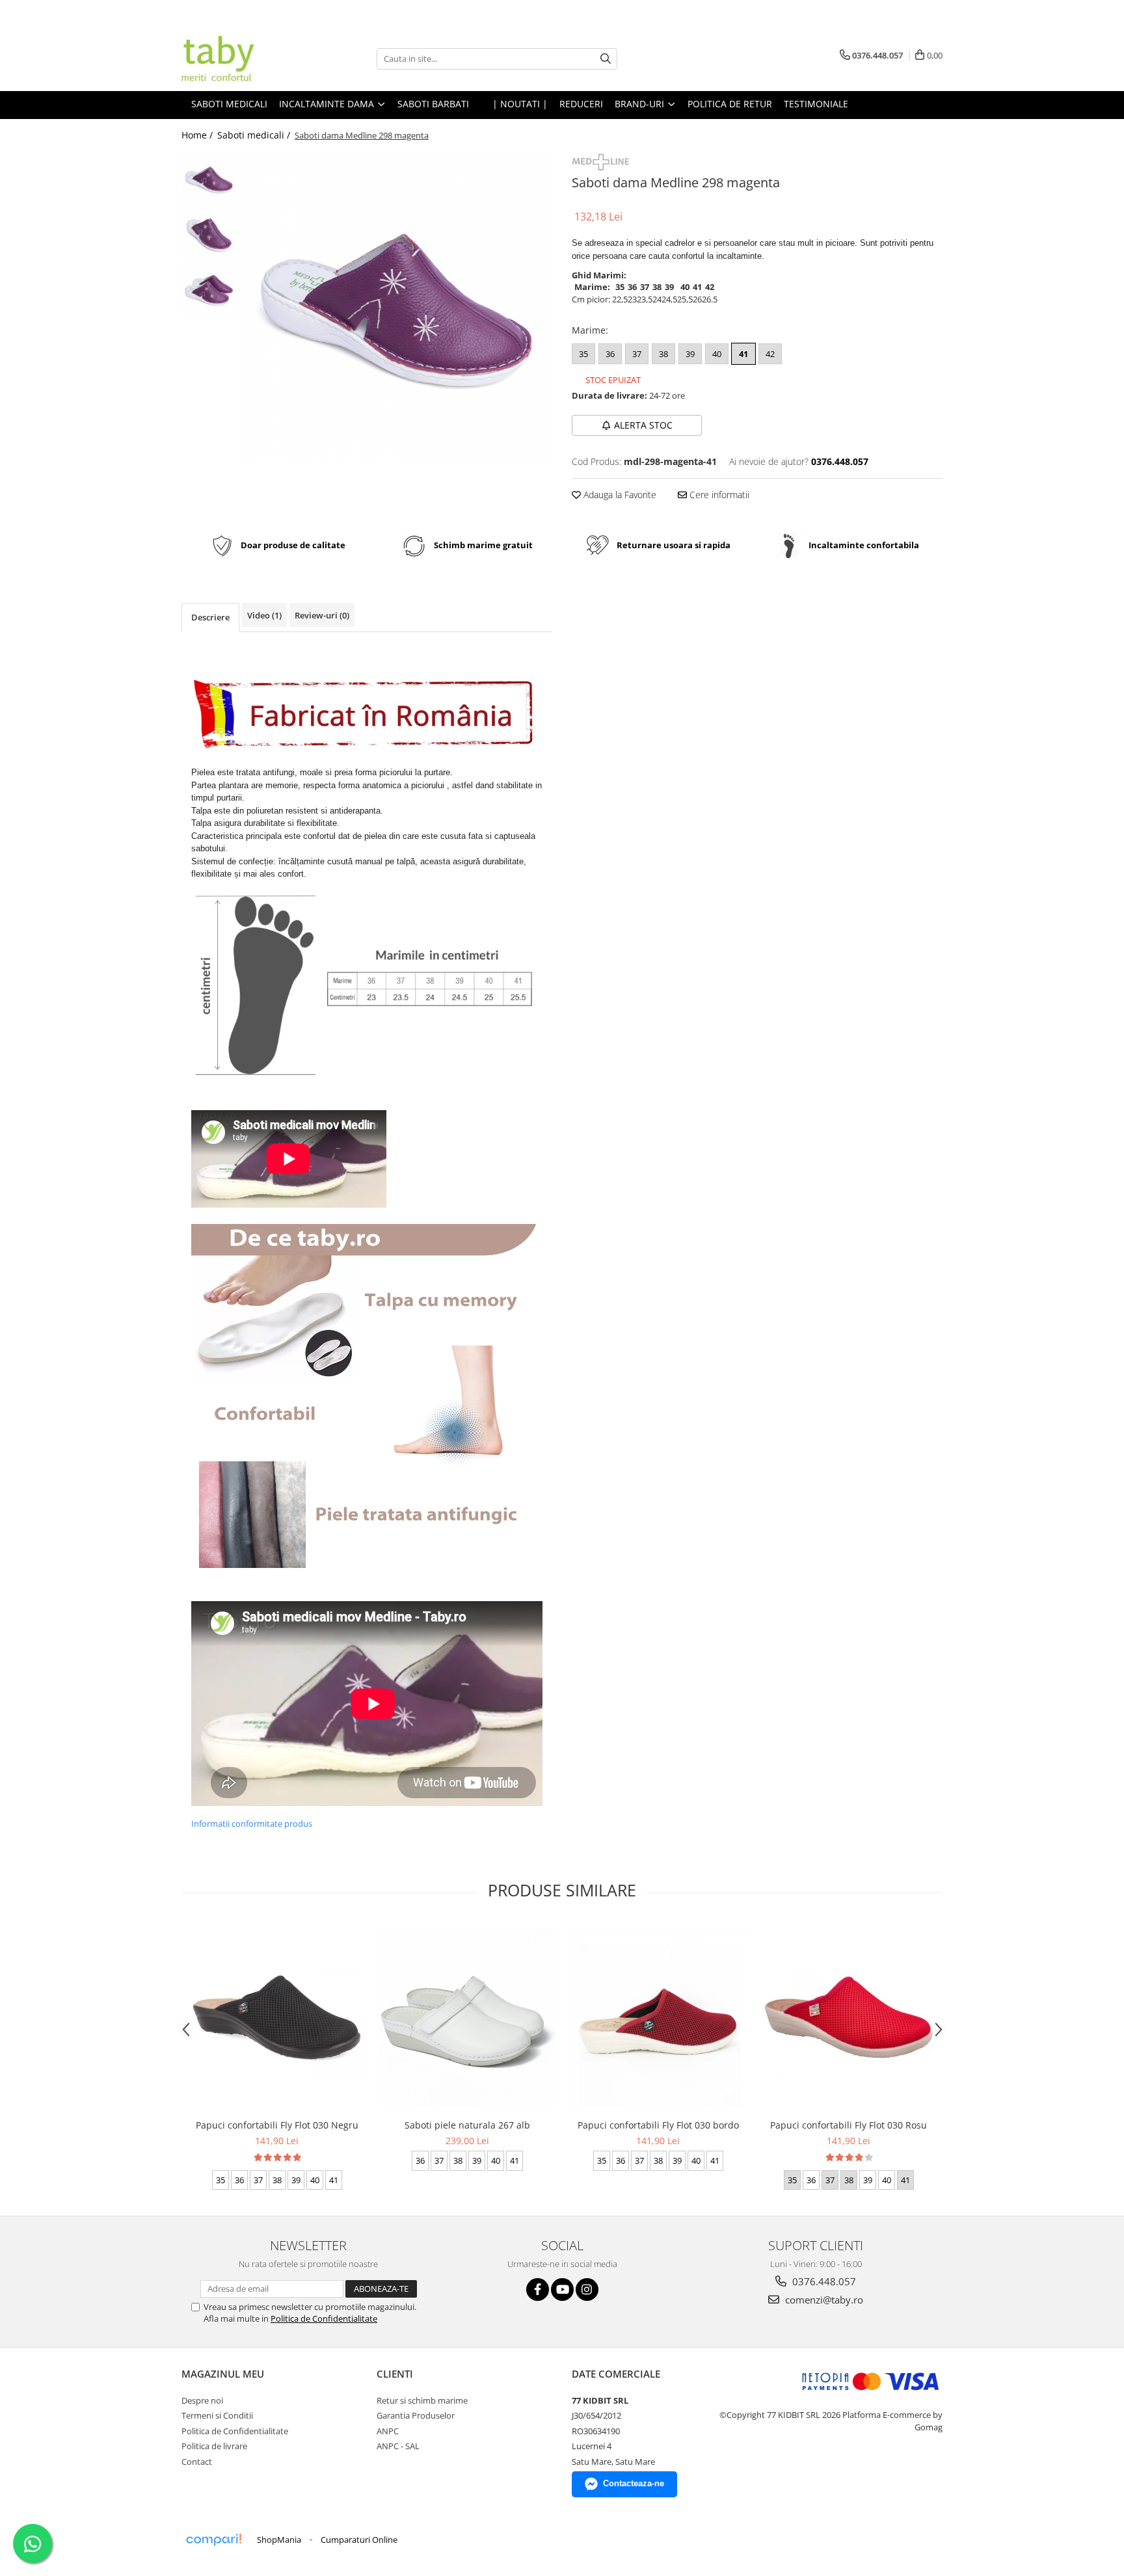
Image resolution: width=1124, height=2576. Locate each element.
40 (717, 354)
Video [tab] (264, 615)
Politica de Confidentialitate (324, 2318)
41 (743, 354)
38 (663, 354)
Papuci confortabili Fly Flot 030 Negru (277, 2125)
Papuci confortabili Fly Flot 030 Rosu (849, 2125)
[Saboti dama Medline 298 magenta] (398, 306)
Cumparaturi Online (359, 2540)
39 (690, 354)
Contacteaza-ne (634, 2483)
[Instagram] (587, 2290)
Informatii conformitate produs (252, 1824)
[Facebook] (538, 2290)
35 (583, 354)
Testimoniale (816, 104)
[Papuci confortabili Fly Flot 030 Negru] (277, 2017)
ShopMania (279, 2540)
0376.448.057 (823, 2281)
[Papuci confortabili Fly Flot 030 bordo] (658, 2018)
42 (770, 354)
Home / (198, 135)
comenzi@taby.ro (823, 2300)
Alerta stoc (643, 425)
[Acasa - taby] (247, 59)
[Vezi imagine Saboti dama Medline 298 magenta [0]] (209, 179)
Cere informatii (718, 495)
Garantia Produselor (416, 2415)
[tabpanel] (398, 306)
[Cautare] (606, 59)
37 (637, 354)
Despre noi (202, 2400)
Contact (197, 2462)
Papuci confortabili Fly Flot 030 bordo (658, 2125)
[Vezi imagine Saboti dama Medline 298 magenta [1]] (209, 234)
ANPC (388, 2431)
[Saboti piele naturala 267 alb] (467, 2018)
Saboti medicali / (255, 135)
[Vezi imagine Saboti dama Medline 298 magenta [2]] (209, 290)
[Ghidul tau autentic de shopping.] (213, 2540)
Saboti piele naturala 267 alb (467, 2125)
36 (610, 354)
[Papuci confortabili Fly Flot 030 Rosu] (849, 2017)
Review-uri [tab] (322, 615)
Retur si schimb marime (422, 2400)
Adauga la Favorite (619, 495)
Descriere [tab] (210, 617)
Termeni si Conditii (217, 2415)
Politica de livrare (214, 2446)
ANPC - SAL (398, 2446)
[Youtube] (562, 2290)
